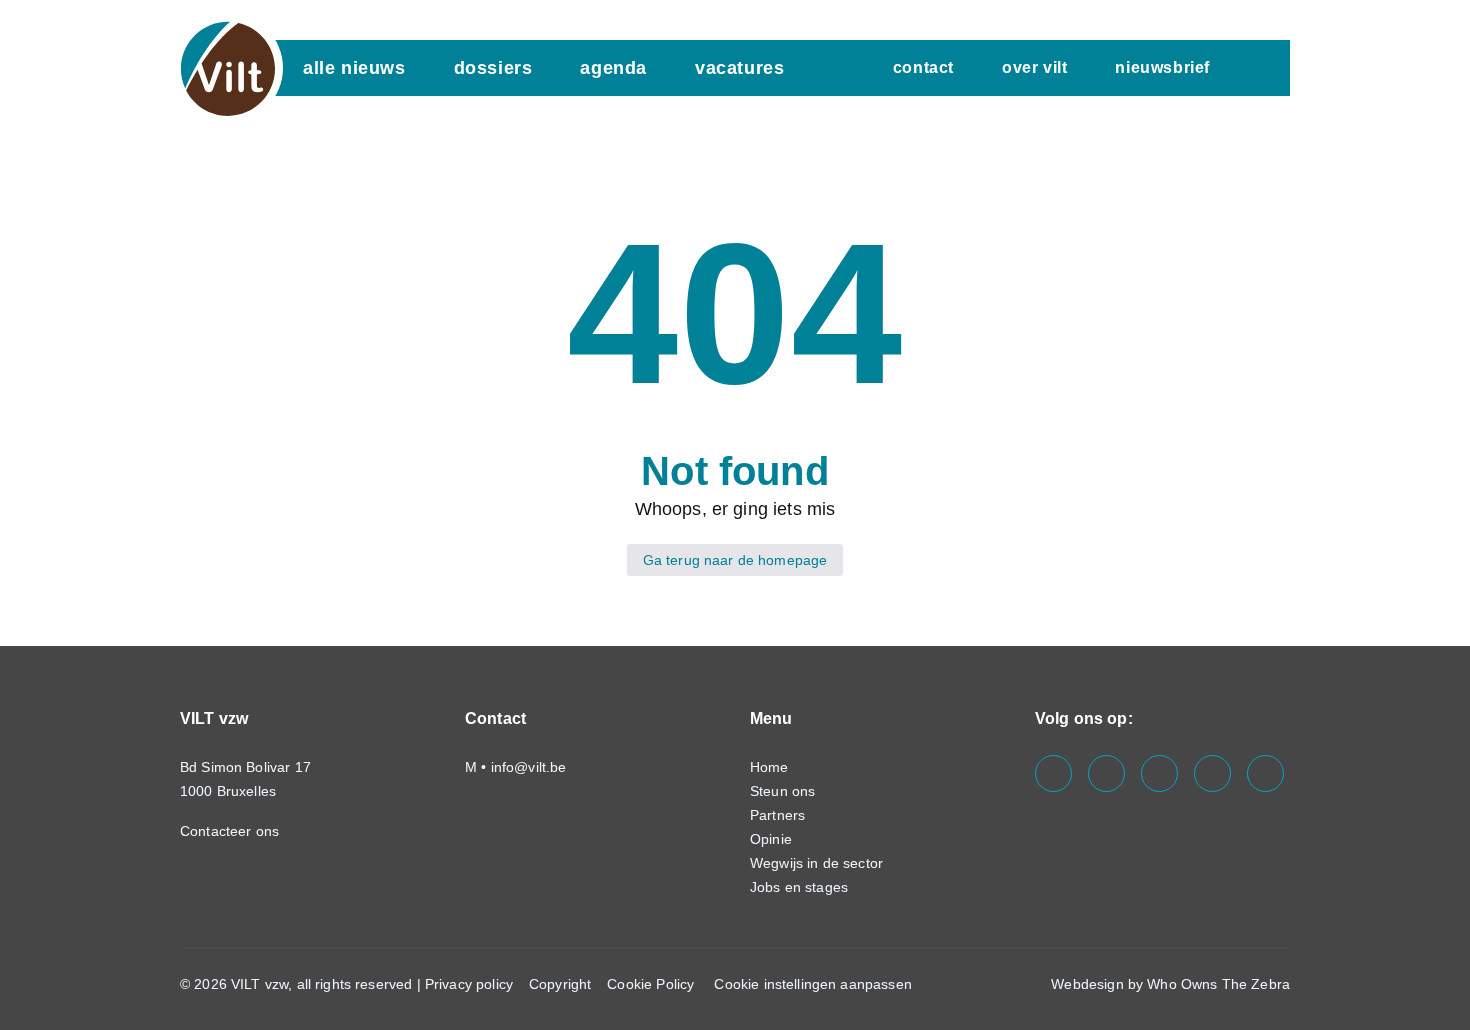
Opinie (771, 839)
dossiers (493, 68)
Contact (923, 67)
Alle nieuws (354, 68)
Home (769, 767)
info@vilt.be (529, 767)
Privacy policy (469, 984)
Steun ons (782, 791)
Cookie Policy (650, 984)
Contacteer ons (231, 831)
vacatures (739, 68)
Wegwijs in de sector (816, 863)
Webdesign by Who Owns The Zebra (1170, 984)
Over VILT (1034, 67)
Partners (777, 815)
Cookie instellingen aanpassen (812, 984)
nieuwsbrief (1162, 67)
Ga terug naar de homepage (735, 560)
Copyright (560, 984)
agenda (613, 68)
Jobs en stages (799, 887)
